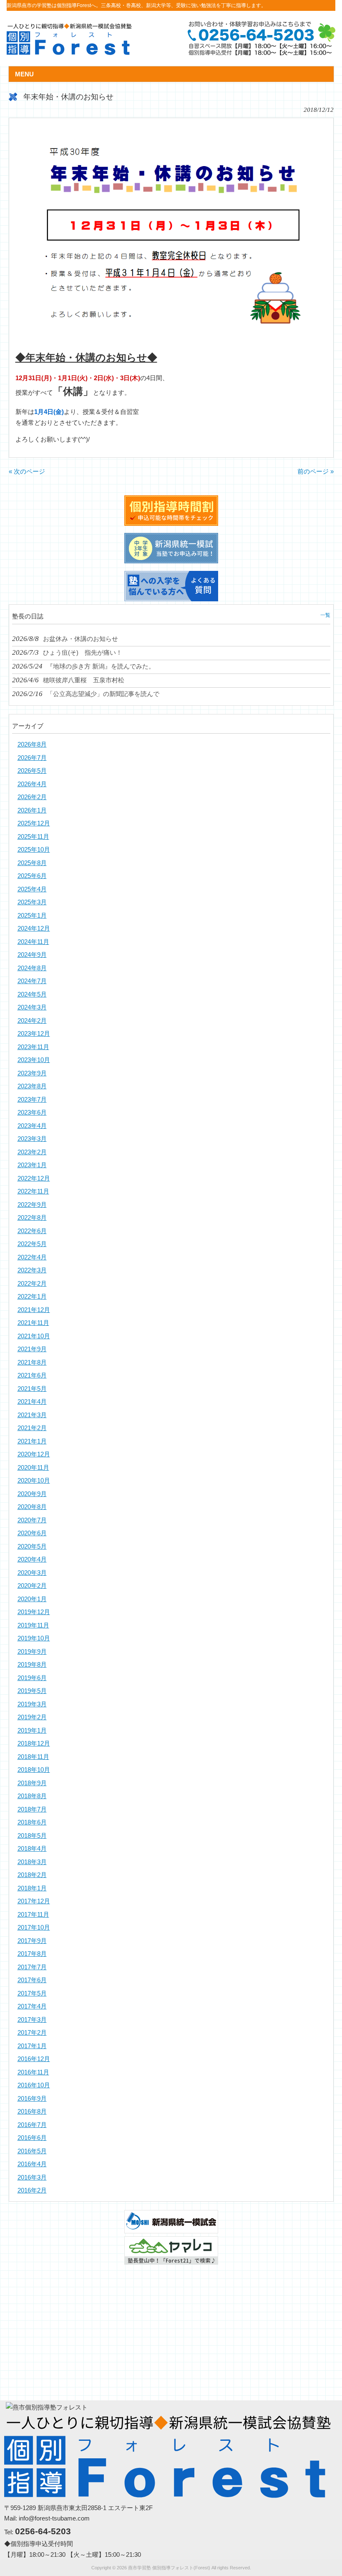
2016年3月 (32, 2177)
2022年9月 (32, 1205)
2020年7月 (32, 1520)
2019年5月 (32, 1691)
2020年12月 (34, 1454)
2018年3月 (32, 1862)
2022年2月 (32, 1283)
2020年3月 (32, 1573)
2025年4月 (32, 889)
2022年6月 (32, 1231)
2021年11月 (33, 1323)
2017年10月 (34, 1927)
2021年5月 (32, 1389)
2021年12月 (34, 1310)
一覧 (325, 615)
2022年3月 (32, 1270)
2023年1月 (32, 1165)
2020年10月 (34, 1480)
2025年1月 (32, 915)
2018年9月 (32, 1783)
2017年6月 (32, 1980)
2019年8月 (32, 1664)
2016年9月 (32, 2098)
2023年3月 (32, 1139)
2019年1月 (32, 1730)
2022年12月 (34, 1178)
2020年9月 (32, 1494)
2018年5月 (32, 1835)
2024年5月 (32, 994)
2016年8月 (32, 2111)
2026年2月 (32, 797)
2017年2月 (32, 2032)
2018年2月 (32, 1875)
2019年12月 (34, 1612)
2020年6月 (32, 1533)
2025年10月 (34, 849)
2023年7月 (32, 1099)
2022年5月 (32, 1244)
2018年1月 (32, 1888)
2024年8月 (32, 968)
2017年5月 (32, 1993)
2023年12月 (34, 1033)
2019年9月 (32, 1651)
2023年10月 (34, 1060)
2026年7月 (32, 758)
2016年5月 (32, 2151)
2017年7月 (32, 1967)
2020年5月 (32, 1546)
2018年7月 (32, 1809)
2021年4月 (32, 1402)
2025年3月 (32, 902)
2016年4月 (32, 2164)
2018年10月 (34, 1770)
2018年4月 (32, 1848)
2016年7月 (32, 2125)
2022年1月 (32, 1296)
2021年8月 (32, 1362)
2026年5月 (32, 771)
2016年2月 (32, 2190)
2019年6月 (32, 1678)
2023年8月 (32, 1086)
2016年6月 (32, 2138)
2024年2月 (32, 1021)
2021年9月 (32, 1349)
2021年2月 (32, 1428)
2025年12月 (34, 823)
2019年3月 (32, 1704)
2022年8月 (32, 1217)
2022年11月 (33, 1191)
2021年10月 (34, 1336)
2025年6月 (32, 876)
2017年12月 (34, 1901)
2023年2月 (32, 1152)
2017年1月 (32, 2046)
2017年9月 (32, 1941)
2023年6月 (32, 1112)
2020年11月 (33, 1467)
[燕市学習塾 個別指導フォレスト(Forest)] (69, 52)
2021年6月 (32, 1375)
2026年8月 (32, 744)
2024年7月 (32, 981)
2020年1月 (32, 1599)
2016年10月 (34, 2085)
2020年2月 (32, 1586)
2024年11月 (33, 942)
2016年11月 (33, 2072)
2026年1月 (32, 810)
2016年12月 (34, 2059)
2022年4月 (32, 1257)
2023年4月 (32, 1126)
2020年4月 (32, 1559)
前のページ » (316, 471)
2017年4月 (32, 2006)
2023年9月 (32, 1073)
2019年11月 (33, 1625)
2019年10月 (34, 1638)
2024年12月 (34, 928)
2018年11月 (33, 1757)
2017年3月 (32, 2020)
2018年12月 (34, 1743)
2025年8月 (32, 863)
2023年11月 (33, 1047)
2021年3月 (32, 1415)
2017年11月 (33, 1914)
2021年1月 (32, 1441)
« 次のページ (27, 471)
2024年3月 (32, 1007)
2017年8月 (32, 1954)
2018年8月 (32, 1796)
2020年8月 (32, 1507)
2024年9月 (32, 955)
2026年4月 (32, 784)
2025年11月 (33, 836)
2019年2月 (32, 1717)
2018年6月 (32, 1822)
